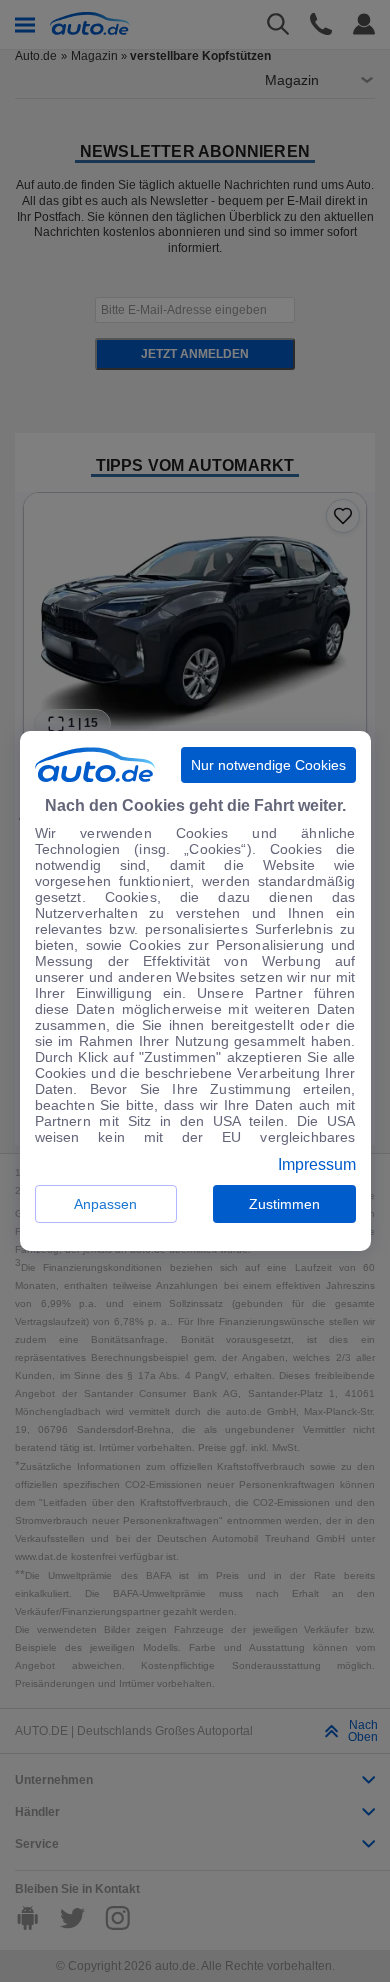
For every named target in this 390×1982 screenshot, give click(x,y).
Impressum (317, 1165)
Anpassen (105, 1204)
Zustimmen (284, 1204)
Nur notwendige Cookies (268, 765)
